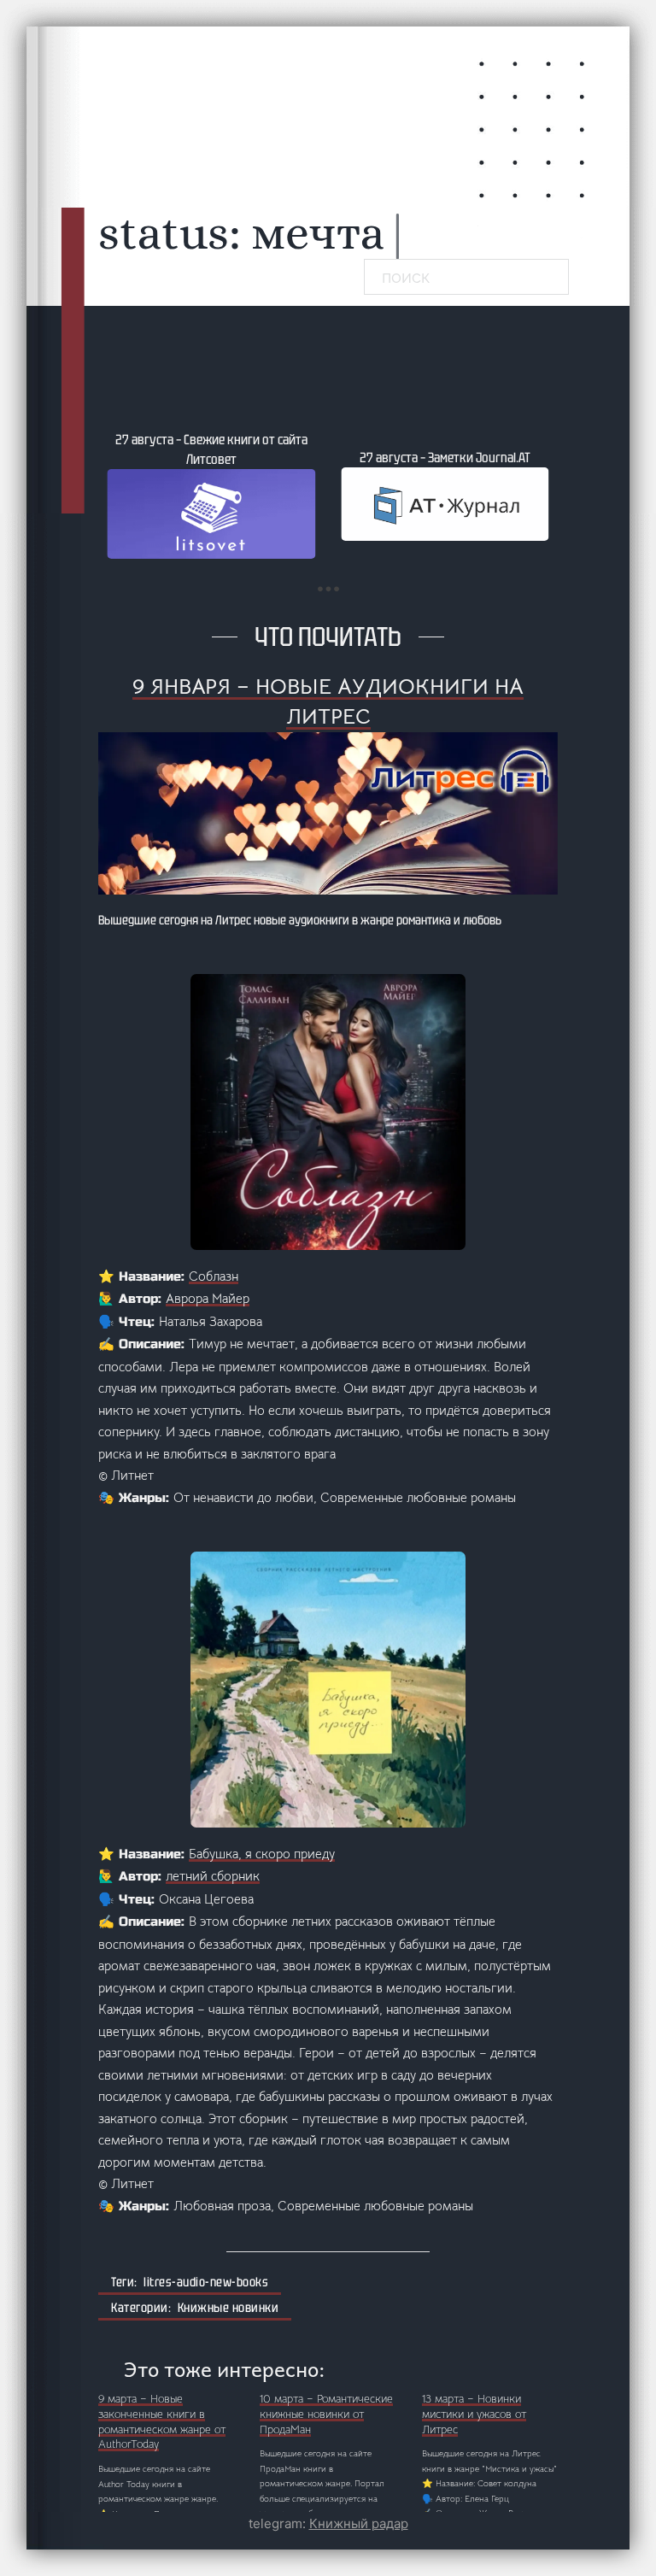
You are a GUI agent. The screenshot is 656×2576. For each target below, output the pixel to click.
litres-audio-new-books (206, 2282)
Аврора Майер (208, 1298)
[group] (211, 494)
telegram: (328, 2523)
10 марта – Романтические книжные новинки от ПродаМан (326, 2415)
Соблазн (214, 1276)
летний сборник (213, 1876)
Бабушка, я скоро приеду (262, 1854)
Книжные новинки (228, 2308)
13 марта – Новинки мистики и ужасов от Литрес (474, 2415)
